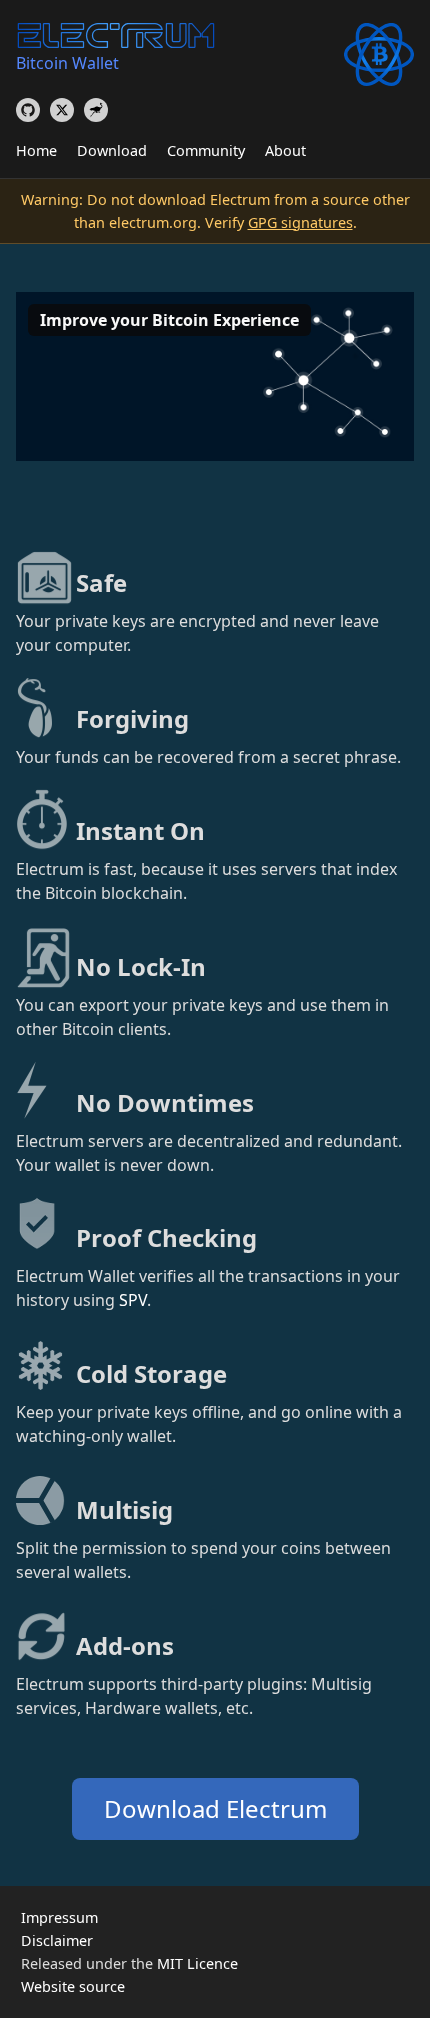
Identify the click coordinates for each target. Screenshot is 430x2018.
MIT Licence (197, 1963)
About (285, 150)
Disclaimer (57, 1940)
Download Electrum (215, 1808)
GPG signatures (300, 222)
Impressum (59, 1917)
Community (206, 150)
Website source (73, 1986)
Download (112, 150)
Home (36, 150)
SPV (133, 1300)
